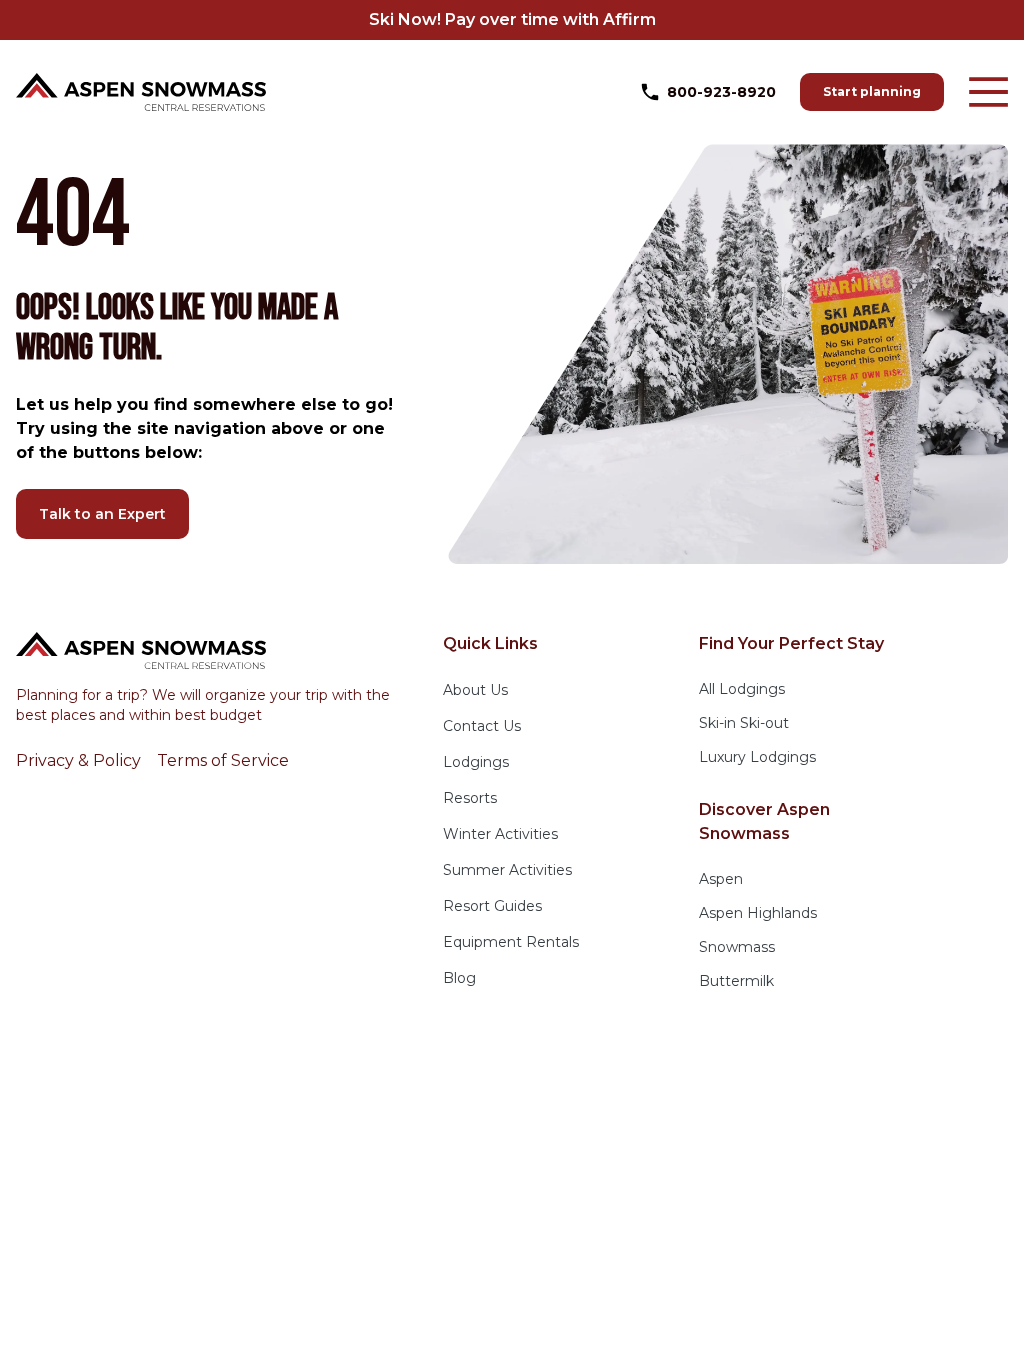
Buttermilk (736, 981)
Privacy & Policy (78, 760)
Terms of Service (223, 760)
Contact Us (482, 726)
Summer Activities (507, 870)
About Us (475, 690)
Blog (459, 978)
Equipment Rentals (511, 942)
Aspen (721, 879)
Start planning (872, 91)
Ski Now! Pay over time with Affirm (512, 19)
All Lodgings (742, 689)
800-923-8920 (721, 92)
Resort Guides (492, 906)
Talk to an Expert (102, 514)
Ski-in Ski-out (744, 723)
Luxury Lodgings (757, 757)
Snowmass (737, 947)
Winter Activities (500, 834)
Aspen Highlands (758, 913)
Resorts (470, 798)
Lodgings (476, 762)
